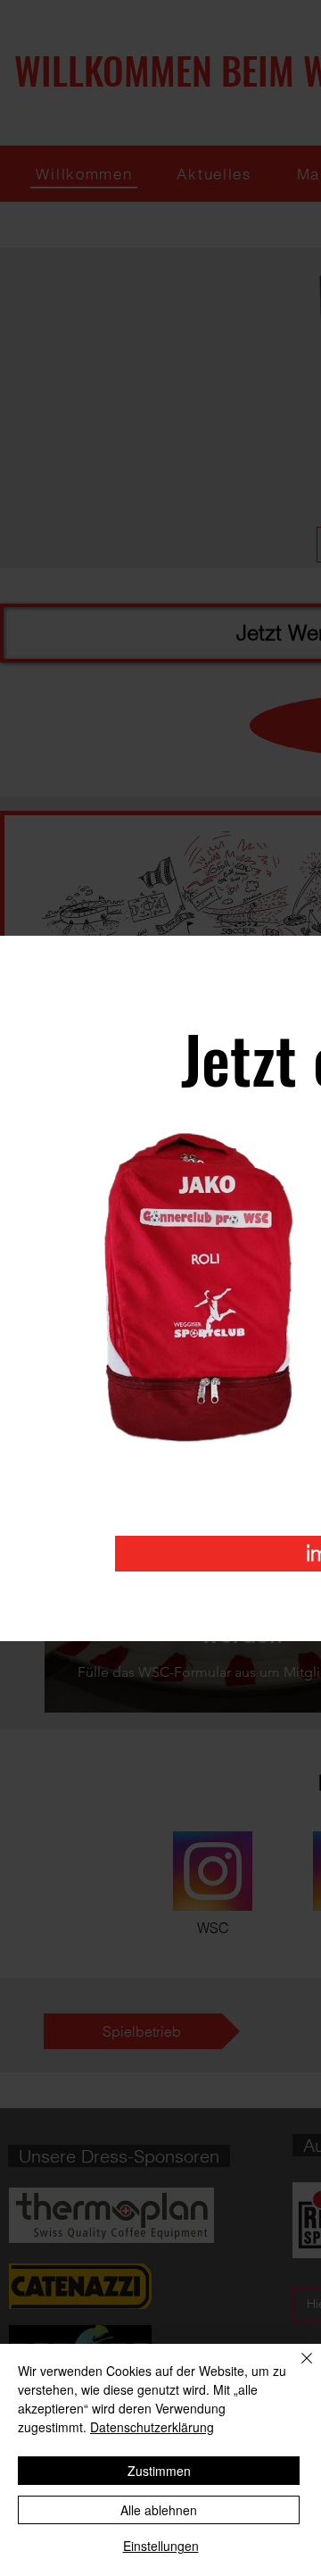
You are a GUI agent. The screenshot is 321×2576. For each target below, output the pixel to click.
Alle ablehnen (159, 2510)
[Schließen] (296, 2369)
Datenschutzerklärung (152, 2427)
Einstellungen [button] (161, 2546)
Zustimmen (159, 2471)
